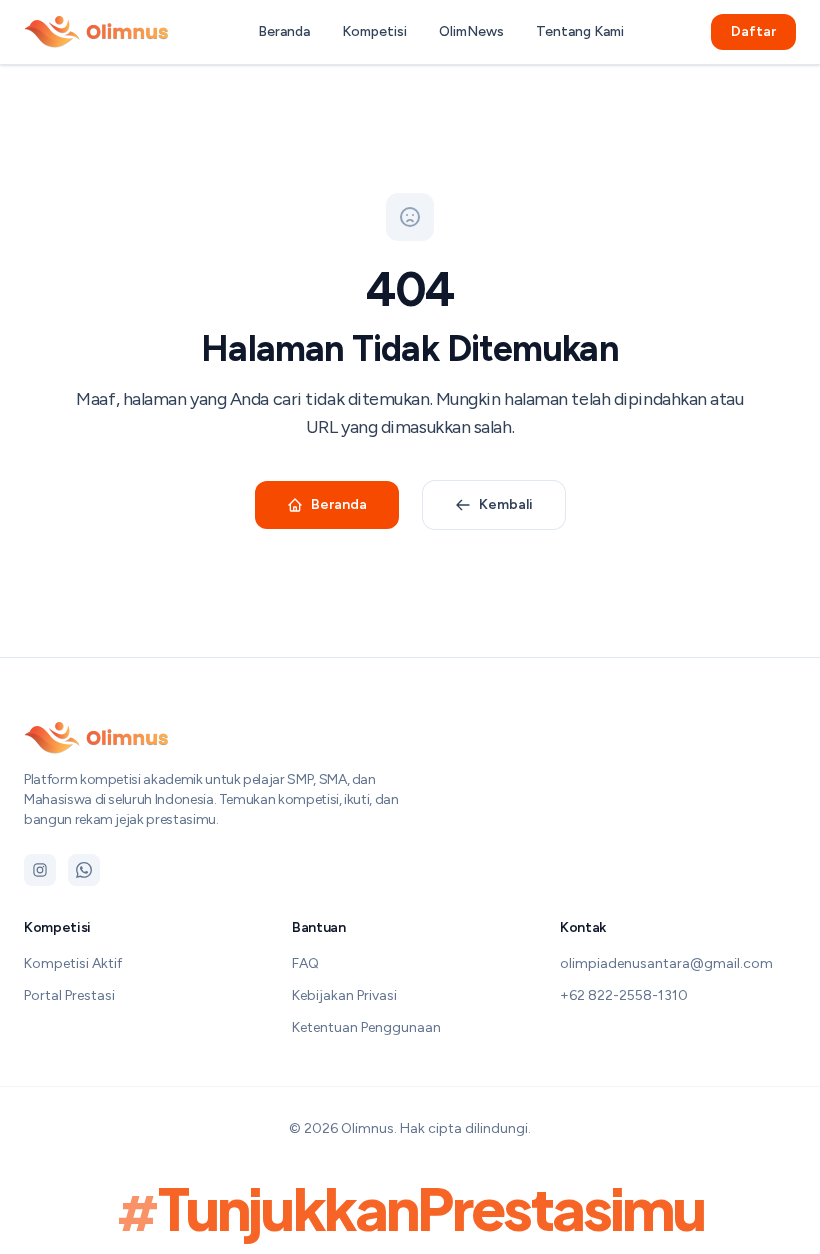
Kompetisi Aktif (73, 963)
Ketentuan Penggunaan (366, 1027)
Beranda (284, 31)
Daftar (753, 31)
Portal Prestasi (69, 995)
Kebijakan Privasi (344, 995)
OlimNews (471, 31)
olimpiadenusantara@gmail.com (666, 963)
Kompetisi (374, 31)
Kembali (506, 504)
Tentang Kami (580, 31)
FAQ (305, 963)
